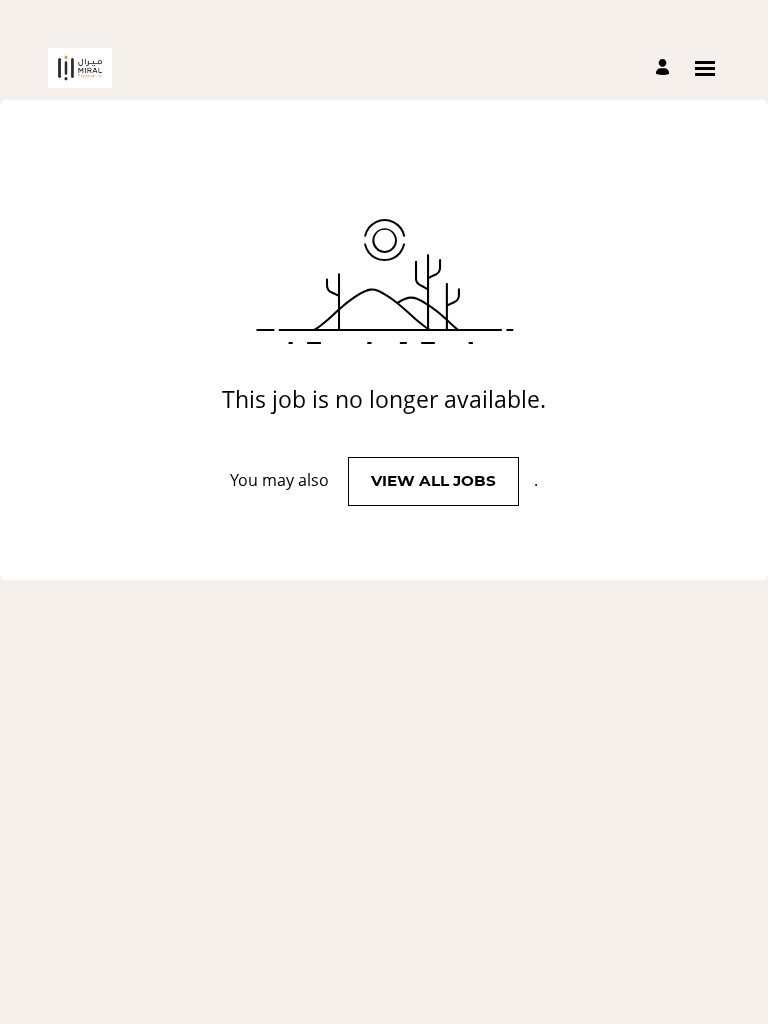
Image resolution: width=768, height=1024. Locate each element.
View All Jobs (433, 480)
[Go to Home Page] (80, 68)
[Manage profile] (665, 68)
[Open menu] (705, 68)
